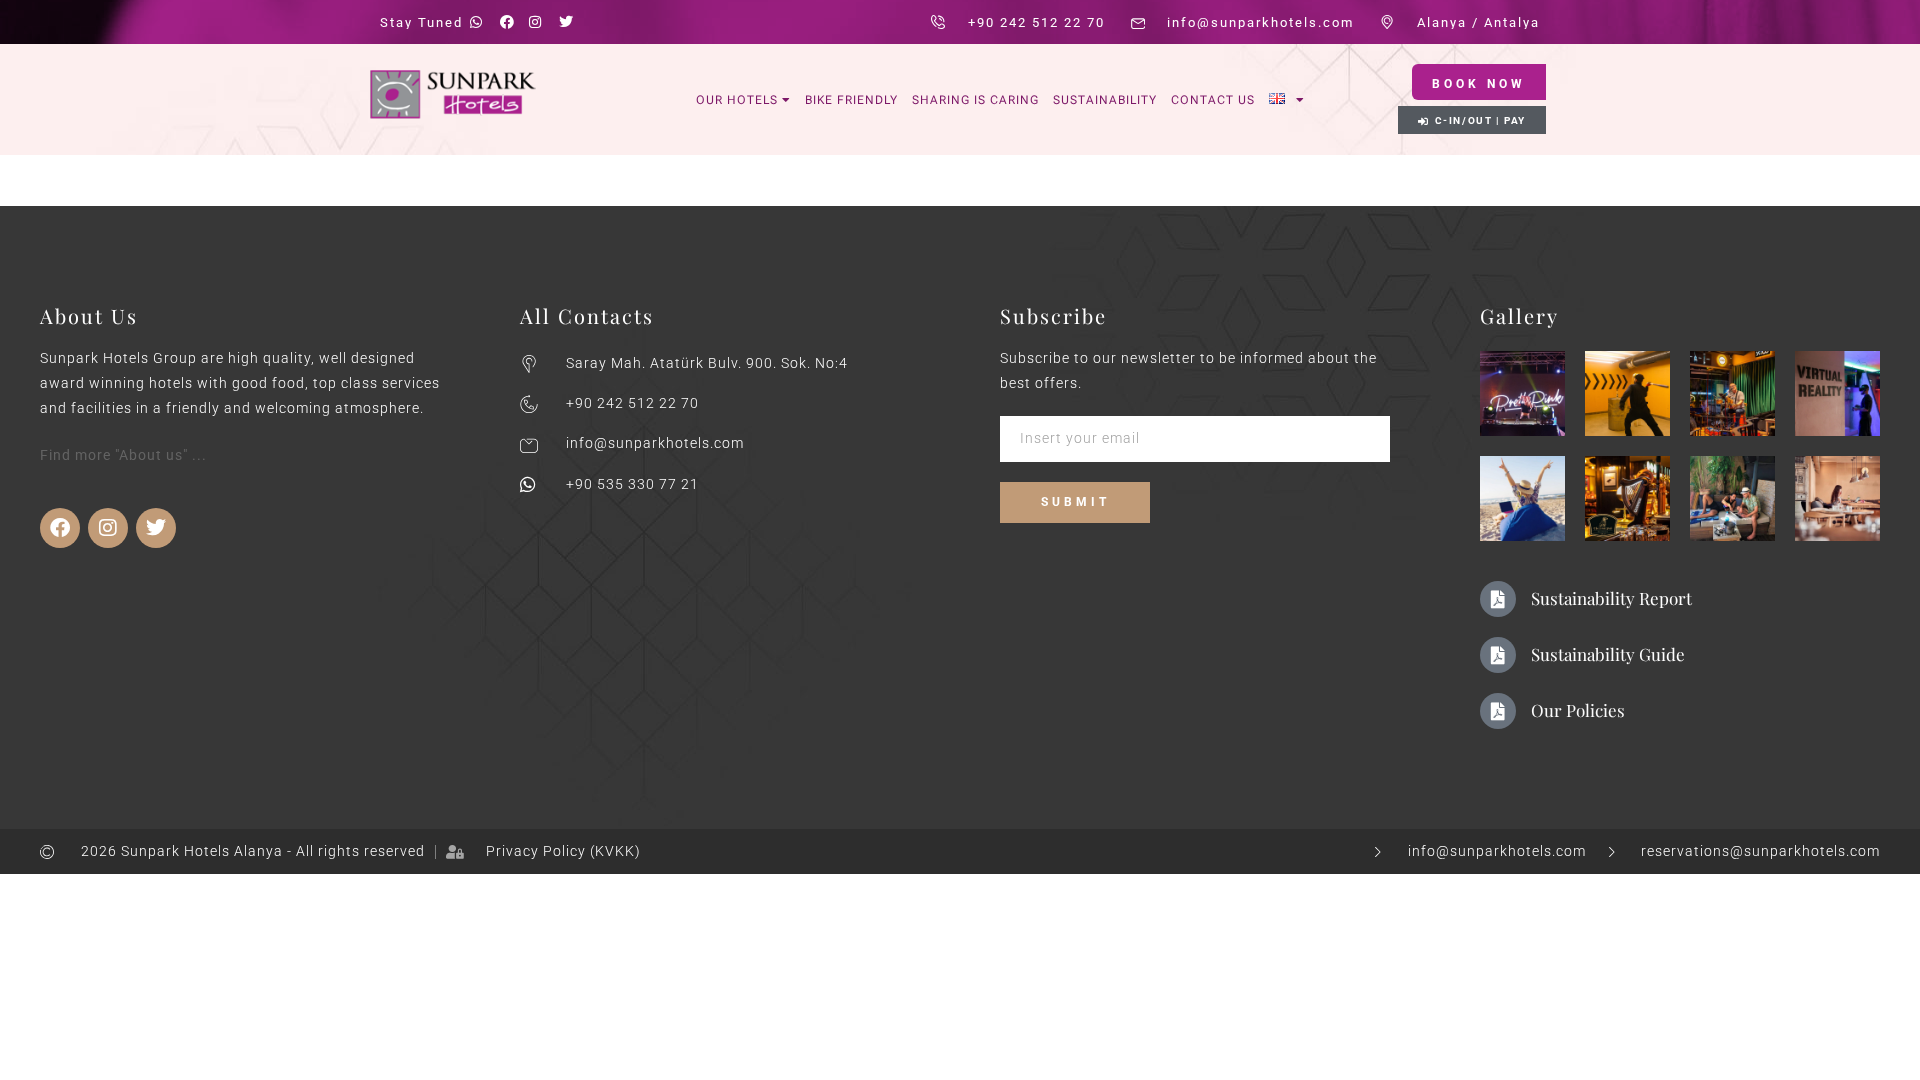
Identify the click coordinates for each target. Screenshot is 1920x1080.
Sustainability (1105, 100)
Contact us (1213, 100)
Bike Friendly (851, 100)
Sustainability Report (1611, 598)
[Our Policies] (1498, 711)
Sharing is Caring (975, 100)
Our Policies (1578, 710)
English (1287, 98)
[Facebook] (60, 528)
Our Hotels (737, 100)
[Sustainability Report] (1498, 599)
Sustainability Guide (1608, 654)
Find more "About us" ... (123, 455)
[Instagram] (108, 528)
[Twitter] (156, 528)
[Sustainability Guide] (1498, 655)
